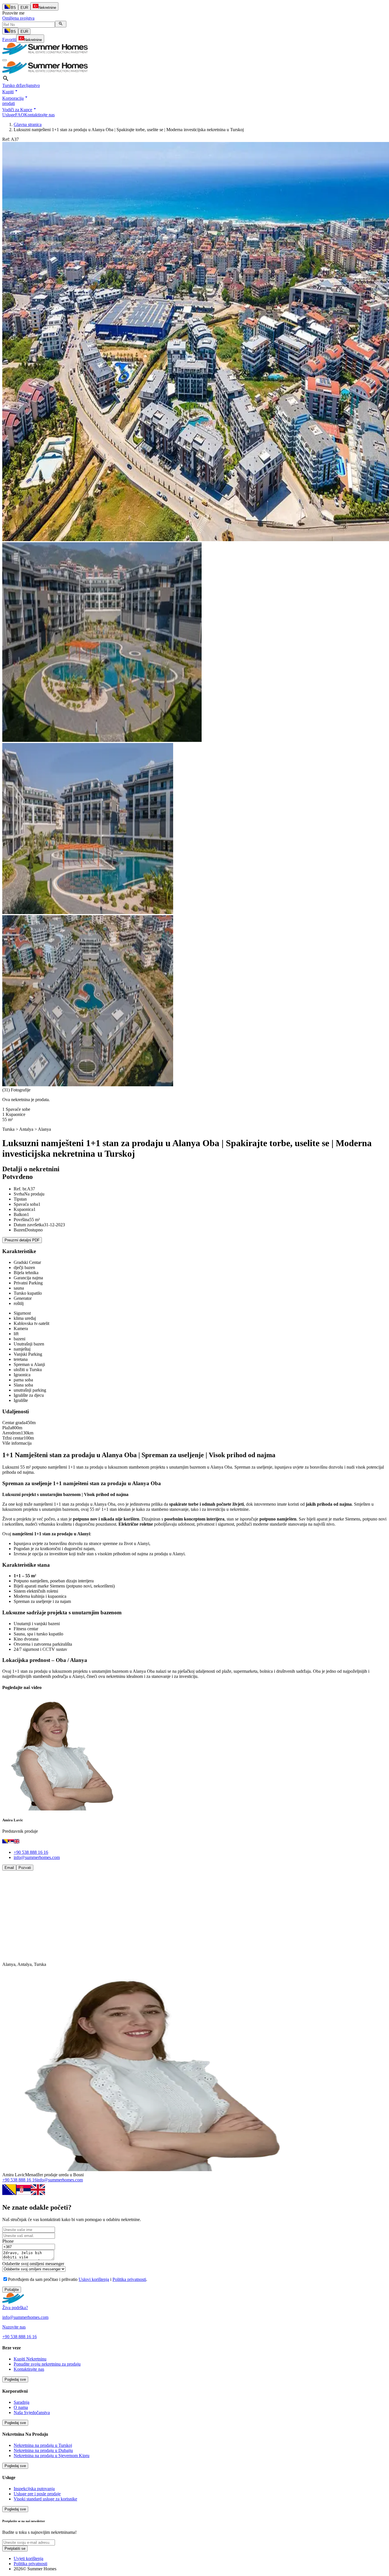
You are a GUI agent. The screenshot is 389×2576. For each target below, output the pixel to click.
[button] (11, 92)
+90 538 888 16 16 (31, 1852)
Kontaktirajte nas (39, 115)
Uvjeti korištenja (28, 2558)
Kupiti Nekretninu (30, 2359)
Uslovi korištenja (94, 2279)
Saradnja (22, 2402)
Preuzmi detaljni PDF (22, 1240)
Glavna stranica (28, 124)
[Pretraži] (61, 24)
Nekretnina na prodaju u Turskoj (43, 2445)
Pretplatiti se (15, 2548)
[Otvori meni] (5, 60)
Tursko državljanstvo (21, 85)
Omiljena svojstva (18, 18)
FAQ (20, 115)
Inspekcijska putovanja (34, 2489)
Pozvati (25, 1868)
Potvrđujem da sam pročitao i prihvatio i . (78, 2279)
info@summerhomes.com (37, 1857)
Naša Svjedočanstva (32, 2412)
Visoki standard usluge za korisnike (45, 2499)
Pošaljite (12, 2290)
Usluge (9, 115)
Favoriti (9, 39)
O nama (21, 2407)
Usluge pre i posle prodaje (37, 2494)
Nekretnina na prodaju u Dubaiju (43, 2450)
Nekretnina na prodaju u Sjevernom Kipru (52, 2456)
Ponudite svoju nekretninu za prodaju (47, 2364)
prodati (9, 103)
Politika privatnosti (129, 2279)
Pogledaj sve (15, 2379)
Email (9, 1868)
